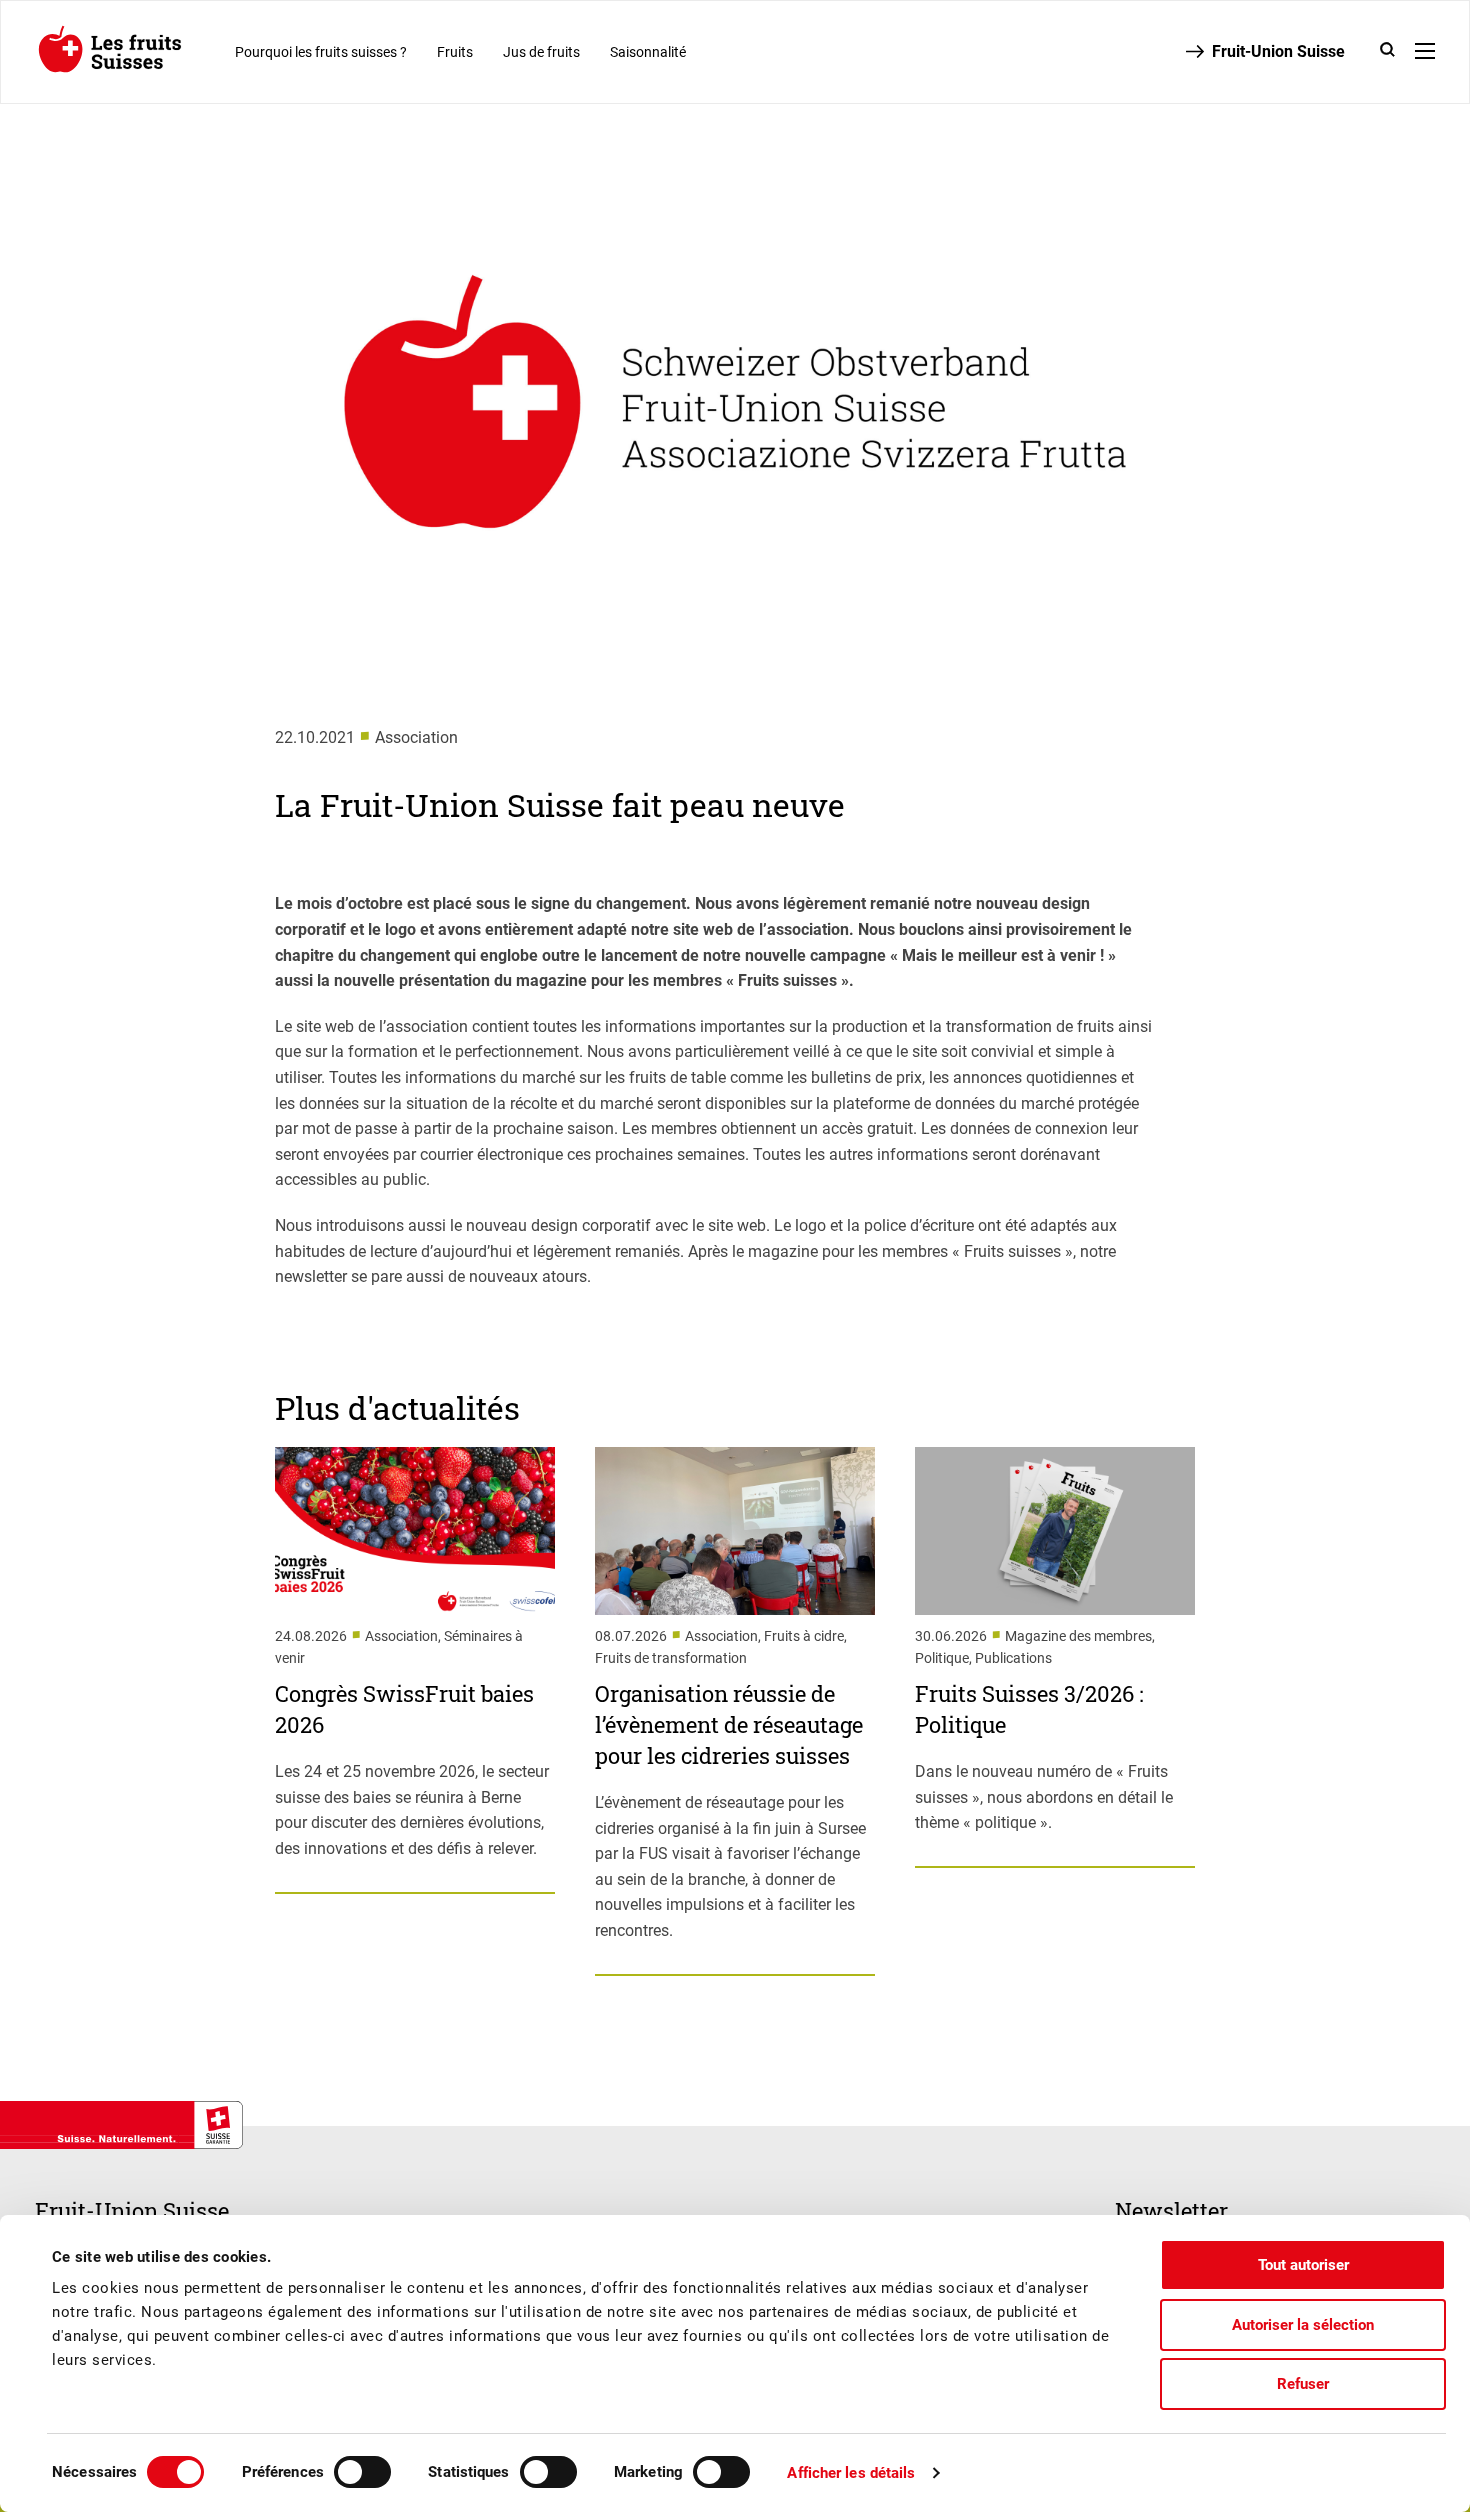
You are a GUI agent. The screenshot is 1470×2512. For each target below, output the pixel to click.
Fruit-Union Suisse (1278, 51)
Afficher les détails (851, 2473)
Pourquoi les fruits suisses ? (321, 52)
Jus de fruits (541, 52)
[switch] (362, 2472)
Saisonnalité (648, 52)
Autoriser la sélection (1303, 2325)
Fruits (455, 52)
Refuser (1303, 2384)
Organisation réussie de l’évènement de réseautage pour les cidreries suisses (729, 1724)
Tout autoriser (1303, 2265)
